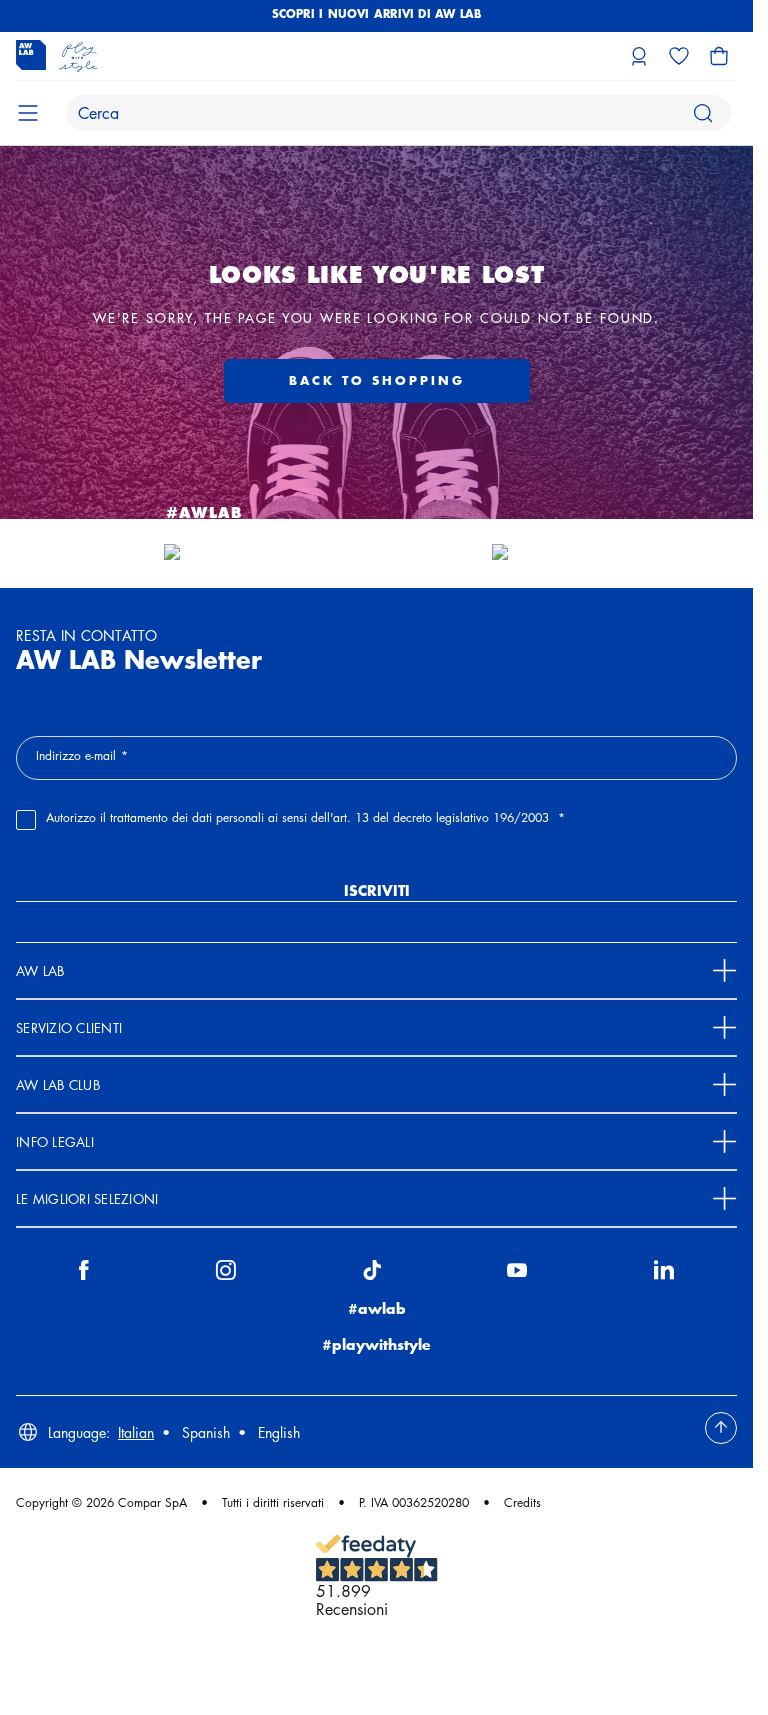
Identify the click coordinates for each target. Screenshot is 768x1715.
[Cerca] (703, 113)
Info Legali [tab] (55, 1141)
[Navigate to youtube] (517, 1274)
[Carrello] (719, 56)
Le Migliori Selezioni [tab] (87, 1198)
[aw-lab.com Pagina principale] (57, 56)
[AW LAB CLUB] (550, 553)
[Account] (639, 56)
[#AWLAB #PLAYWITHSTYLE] (204, 553)
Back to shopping (377, 380)
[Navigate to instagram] (226, 1274)
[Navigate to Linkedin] (664, 1274)
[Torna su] (721, 1428)
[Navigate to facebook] (84, 1274)
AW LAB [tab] (40, 970)
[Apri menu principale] (28, 113)
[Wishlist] (679, 56)
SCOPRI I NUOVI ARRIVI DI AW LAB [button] (377, 13)
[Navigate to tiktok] (372, 1274)
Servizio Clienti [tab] (69, 1027)
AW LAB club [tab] (58, 1084)
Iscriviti (377, 890)
